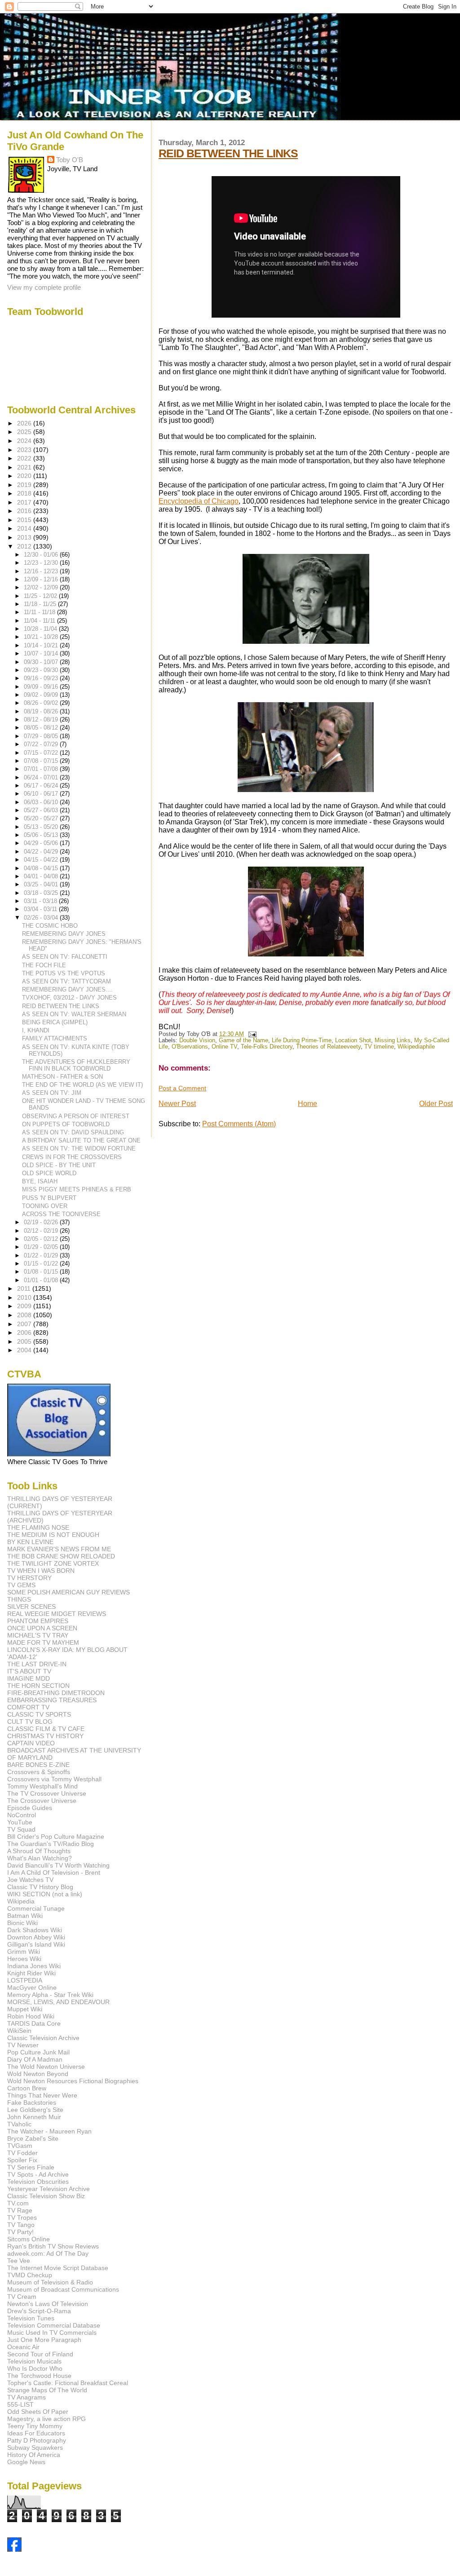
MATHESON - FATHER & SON (62, 1077)
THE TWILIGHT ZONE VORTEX (53, 1563)
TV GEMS (21, 1585)
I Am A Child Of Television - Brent (54, 1872)
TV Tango (21, 2225)
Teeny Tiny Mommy (35, 2426)
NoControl (22, 1815)
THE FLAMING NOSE (38, 1527)
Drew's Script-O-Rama (39, 2311)
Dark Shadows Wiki (35, 1930)
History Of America (34, 2455)
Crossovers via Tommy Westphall (54, 1779)
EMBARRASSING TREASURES (52, 1700)
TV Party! (20, 2232)
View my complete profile (44, 287)
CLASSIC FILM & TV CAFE (46, 1729)
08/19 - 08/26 (42, 711)
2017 (25, 502)
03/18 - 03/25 (42, 893)
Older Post (436, 1104)
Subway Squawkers (35, 2448)
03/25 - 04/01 (42, 884)
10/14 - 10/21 (42, 645)
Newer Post (177, 1104)
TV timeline (379, 1047)
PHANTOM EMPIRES (38, 1621)
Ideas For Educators (36, 2433)
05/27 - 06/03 (42, 810)
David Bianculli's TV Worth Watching (58, 1865)
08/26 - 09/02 (42, 703)
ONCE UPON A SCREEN (42, 1628)
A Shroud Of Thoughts (39, 1851)
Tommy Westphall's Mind (42, 1786)
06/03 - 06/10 (42, 802)
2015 (25, 520)
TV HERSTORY (29, 1578)
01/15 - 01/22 (42, 1264)
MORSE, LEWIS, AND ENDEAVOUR (58, 2002)
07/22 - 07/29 (42, 744)
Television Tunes (31, 2318)
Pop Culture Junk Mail (38, 2052)
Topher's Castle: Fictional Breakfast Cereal (68, 2383)
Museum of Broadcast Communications (63, 2289)
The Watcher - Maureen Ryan (49, 2131)
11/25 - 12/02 (41, 596)
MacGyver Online (32, 1987)
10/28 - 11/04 (41, 629)
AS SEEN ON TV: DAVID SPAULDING (73, 1132)
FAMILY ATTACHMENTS (55, 1038)
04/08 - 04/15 (42, 868)
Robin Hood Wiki (31, 2016)
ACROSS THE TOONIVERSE (61, 1214)
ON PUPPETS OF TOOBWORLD (66, 1124)
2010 (25, 1297)
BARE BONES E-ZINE (38, 1765)
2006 (25, 1332)
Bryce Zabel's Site (33, 2138)
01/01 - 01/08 (42, 1280)
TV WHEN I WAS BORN (41, 1571)
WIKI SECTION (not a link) (45, 1894)
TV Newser (23, 2045)
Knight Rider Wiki (31, 1973)
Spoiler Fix (22, 2160)
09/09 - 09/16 (42, 687)
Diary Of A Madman (35, 2059)
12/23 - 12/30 (42, 563)
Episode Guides (30, 1808)
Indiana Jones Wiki (34, 1966)
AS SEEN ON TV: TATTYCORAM (66, 981)
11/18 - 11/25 (41, 604)
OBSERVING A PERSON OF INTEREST (76, 1116)
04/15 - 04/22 (42, 860)
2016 (25, 511)
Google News (26, 2462)
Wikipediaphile (416, 1047)
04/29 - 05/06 (42, 843)
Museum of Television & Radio (50, 2282)
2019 (25, 485)
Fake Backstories (32, 2102)
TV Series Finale (31, 2167)
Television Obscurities (38, 2182)
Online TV (224, 1047)
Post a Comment (182, 1088)
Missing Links (393, 1040)
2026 (25, 423)
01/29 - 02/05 (42, 1247)
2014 (25, 528)
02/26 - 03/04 (42, 918)
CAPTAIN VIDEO (31, 1743)
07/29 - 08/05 (42, 736)
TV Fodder (22, 2153)
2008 (25, 1315)
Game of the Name (243, 1040)
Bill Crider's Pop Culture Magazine (56, 1837)
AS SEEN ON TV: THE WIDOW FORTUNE (79, 1149)
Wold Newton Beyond (38, 2074)
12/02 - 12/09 (42, 587)
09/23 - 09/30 (42, 670)
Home (307, 1104)
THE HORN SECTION (38, 1686)
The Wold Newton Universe (46, 2067)
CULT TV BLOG (30, 1722)
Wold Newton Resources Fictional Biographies (73, 2081)
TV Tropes (22, 2217)
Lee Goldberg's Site (35, 2110)
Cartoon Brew (27, 2088)
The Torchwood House (39, 2376)
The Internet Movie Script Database (58, 2268)
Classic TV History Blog (40, 1887)
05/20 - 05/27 (42, 818)
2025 (25, 432)
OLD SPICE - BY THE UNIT (59, 1165)
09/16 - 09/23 (42, 678)
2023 (25, 450)
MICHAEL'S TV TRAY (38, 1635)
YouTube (20, 1822)
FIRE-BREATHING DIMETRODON (56, 1693)
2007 (25, 1324)
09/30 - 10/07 (42, 662)
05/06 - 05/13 (42, 835)
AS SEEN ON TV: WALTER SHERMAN (74, 1014)
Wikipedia (21, 1901)
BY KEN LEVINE (30, 1542)
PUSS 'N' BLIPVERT (49, 1198)
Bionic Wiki (22, 1923)
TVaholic (19, 2124)
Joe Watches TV (30, 1880)
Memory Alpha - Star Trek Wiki (50, 1995)
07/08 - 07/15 (42, 761)
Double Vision (197, 1040)
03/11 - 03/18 (41, 901)
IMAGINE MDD (29, 1678)
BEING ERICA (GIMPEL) (55, 1022)
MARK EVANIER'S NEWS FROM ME (59, 1549)
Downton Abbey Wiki (36, 1937)
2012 (25, 546)
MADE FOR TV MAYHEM (43, 1642)
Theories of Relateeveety (328, 1047)
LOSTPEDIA (25, 1980)
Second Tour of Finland (40, 2354)
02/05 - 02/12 (42, 1239)
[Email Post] (251, 1034)
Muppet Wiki (25, 2009)
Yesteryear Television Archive (49, 2189)
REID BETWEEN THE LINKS (228, 153)
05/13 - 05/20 (42, 827)
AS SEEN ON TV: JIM (52, 1093)
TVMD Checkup (30, 2275)
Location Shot (353, 1040)
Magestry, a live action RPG (46, 2419)
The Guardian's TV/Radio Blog (51, 1844)
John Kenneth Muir (34, 2117)
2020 (25, 476)
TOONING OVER (45, 1206)
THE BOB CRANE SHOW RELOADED (61, 1556)
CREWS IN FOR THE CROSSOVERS (72, 1157)
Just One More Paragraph (44, 2340)
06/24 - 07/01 (42, 777)
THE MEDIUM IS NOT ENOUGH (53, 1535)
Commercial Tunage (36, 1908)
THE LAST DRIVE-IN (37, 1664)
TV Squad (21, 1829)
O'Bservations (190, 1047)
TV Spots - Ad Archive (38, 2174)
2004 (25, 1350)
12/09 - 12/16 (42, 579)
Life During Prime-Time (302, 1040)
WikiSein (19, 2031)
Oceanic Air (23, 2347)
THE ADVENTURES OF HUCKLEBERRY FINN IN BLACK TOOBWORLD (76, 1065)
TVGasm (20, 2146)
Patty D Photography (37, 2440)
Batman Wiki (25, 1916)
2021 (25, 467)
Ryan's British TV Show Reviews (53, 2246)
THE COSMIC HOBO (50, 926)
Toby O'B (70, 160)
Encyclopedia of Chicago (199, 501)
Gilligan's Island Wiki (36, 1944)
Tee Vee (19, 2261)
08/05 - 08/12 (42, 728)
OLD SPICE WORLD (49, 1173)
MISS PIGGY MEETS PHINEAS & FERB (77, 1189)
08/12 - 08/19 (42, 719)
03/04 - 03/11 (41, 909)
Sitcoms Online (29, 2239)
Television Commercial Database (54, 2325)
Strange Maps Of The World (47, 2390)
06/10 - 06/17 (42, 794)
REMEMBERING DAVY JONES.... (67, 989)
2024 (25, 441)
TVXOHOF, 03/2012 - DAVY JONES (69, 998)
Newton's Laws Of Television (48, 2304)
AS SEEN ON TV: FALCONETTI (65, 957)
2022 (25, 458)
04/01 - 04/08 (42, 876)
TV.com (18, 2203)
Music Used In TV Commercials (52, 2333)
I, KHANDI (36, 1030)
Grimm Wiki (24, 1952)
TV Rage (20, 2210)
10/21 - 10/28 (42, 637)
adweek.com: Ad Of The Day (48, 2253)
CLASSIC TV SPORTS (39, 1714)
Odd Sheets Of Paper (38, 2412)
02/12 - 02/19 (42, 1231)
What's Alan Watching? (40, 1858)
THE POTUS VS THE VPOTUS (64, 973)
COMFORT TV (28, 1707)
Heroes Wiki (24, 1959)
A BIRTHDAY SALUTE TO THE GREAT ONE (81, 1140)
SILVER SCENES (31, 1607)
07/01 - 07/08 (42, 769)
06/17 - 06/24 (42, 786)
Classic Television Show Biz (46, 2196)
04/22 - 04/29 (42, 852)
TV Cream (22, 2297)
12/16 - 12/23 (42, 571)
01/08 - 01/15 (42, 1272)
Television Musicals (34, 2361)
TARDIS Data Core (34, 2023)
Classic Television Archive (43, 2038)
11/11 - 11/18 (40, 612)
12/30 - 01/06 (42, 555)
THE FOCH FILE (44, 965)
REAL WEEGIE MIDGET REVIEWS (57, 1614)
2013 (25, 537)
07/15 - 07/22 (42, 753)
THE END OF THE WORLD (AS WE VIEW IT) (82, 1085)
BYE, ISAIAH (40, 1181)
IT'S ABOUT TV (29, 1671)
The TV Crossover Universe (47, 1793)
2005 (25, 1341)
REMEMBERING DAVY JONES (64, 934)
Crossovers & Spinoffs (39, 1772)
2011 (25, 1288)
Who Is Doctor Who (35, 2368)
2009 (25, 1306)
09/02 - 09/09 (42, 695)
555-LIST (20, 2404)
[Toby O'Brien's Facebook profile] (14, 2549)
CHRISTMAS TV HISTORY (45, 1736)
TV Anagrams (27, 2397)
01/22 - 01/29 (42, 1255)
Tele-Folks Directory (267, 1047)
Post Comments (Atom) (239, 1124)
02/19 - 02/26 (42, 1222)
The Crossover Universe (42, 1801)
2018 (25, 493)
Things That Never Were (42, 2095)
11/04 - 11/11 (40, 621)
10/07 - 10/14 (42, 653)
